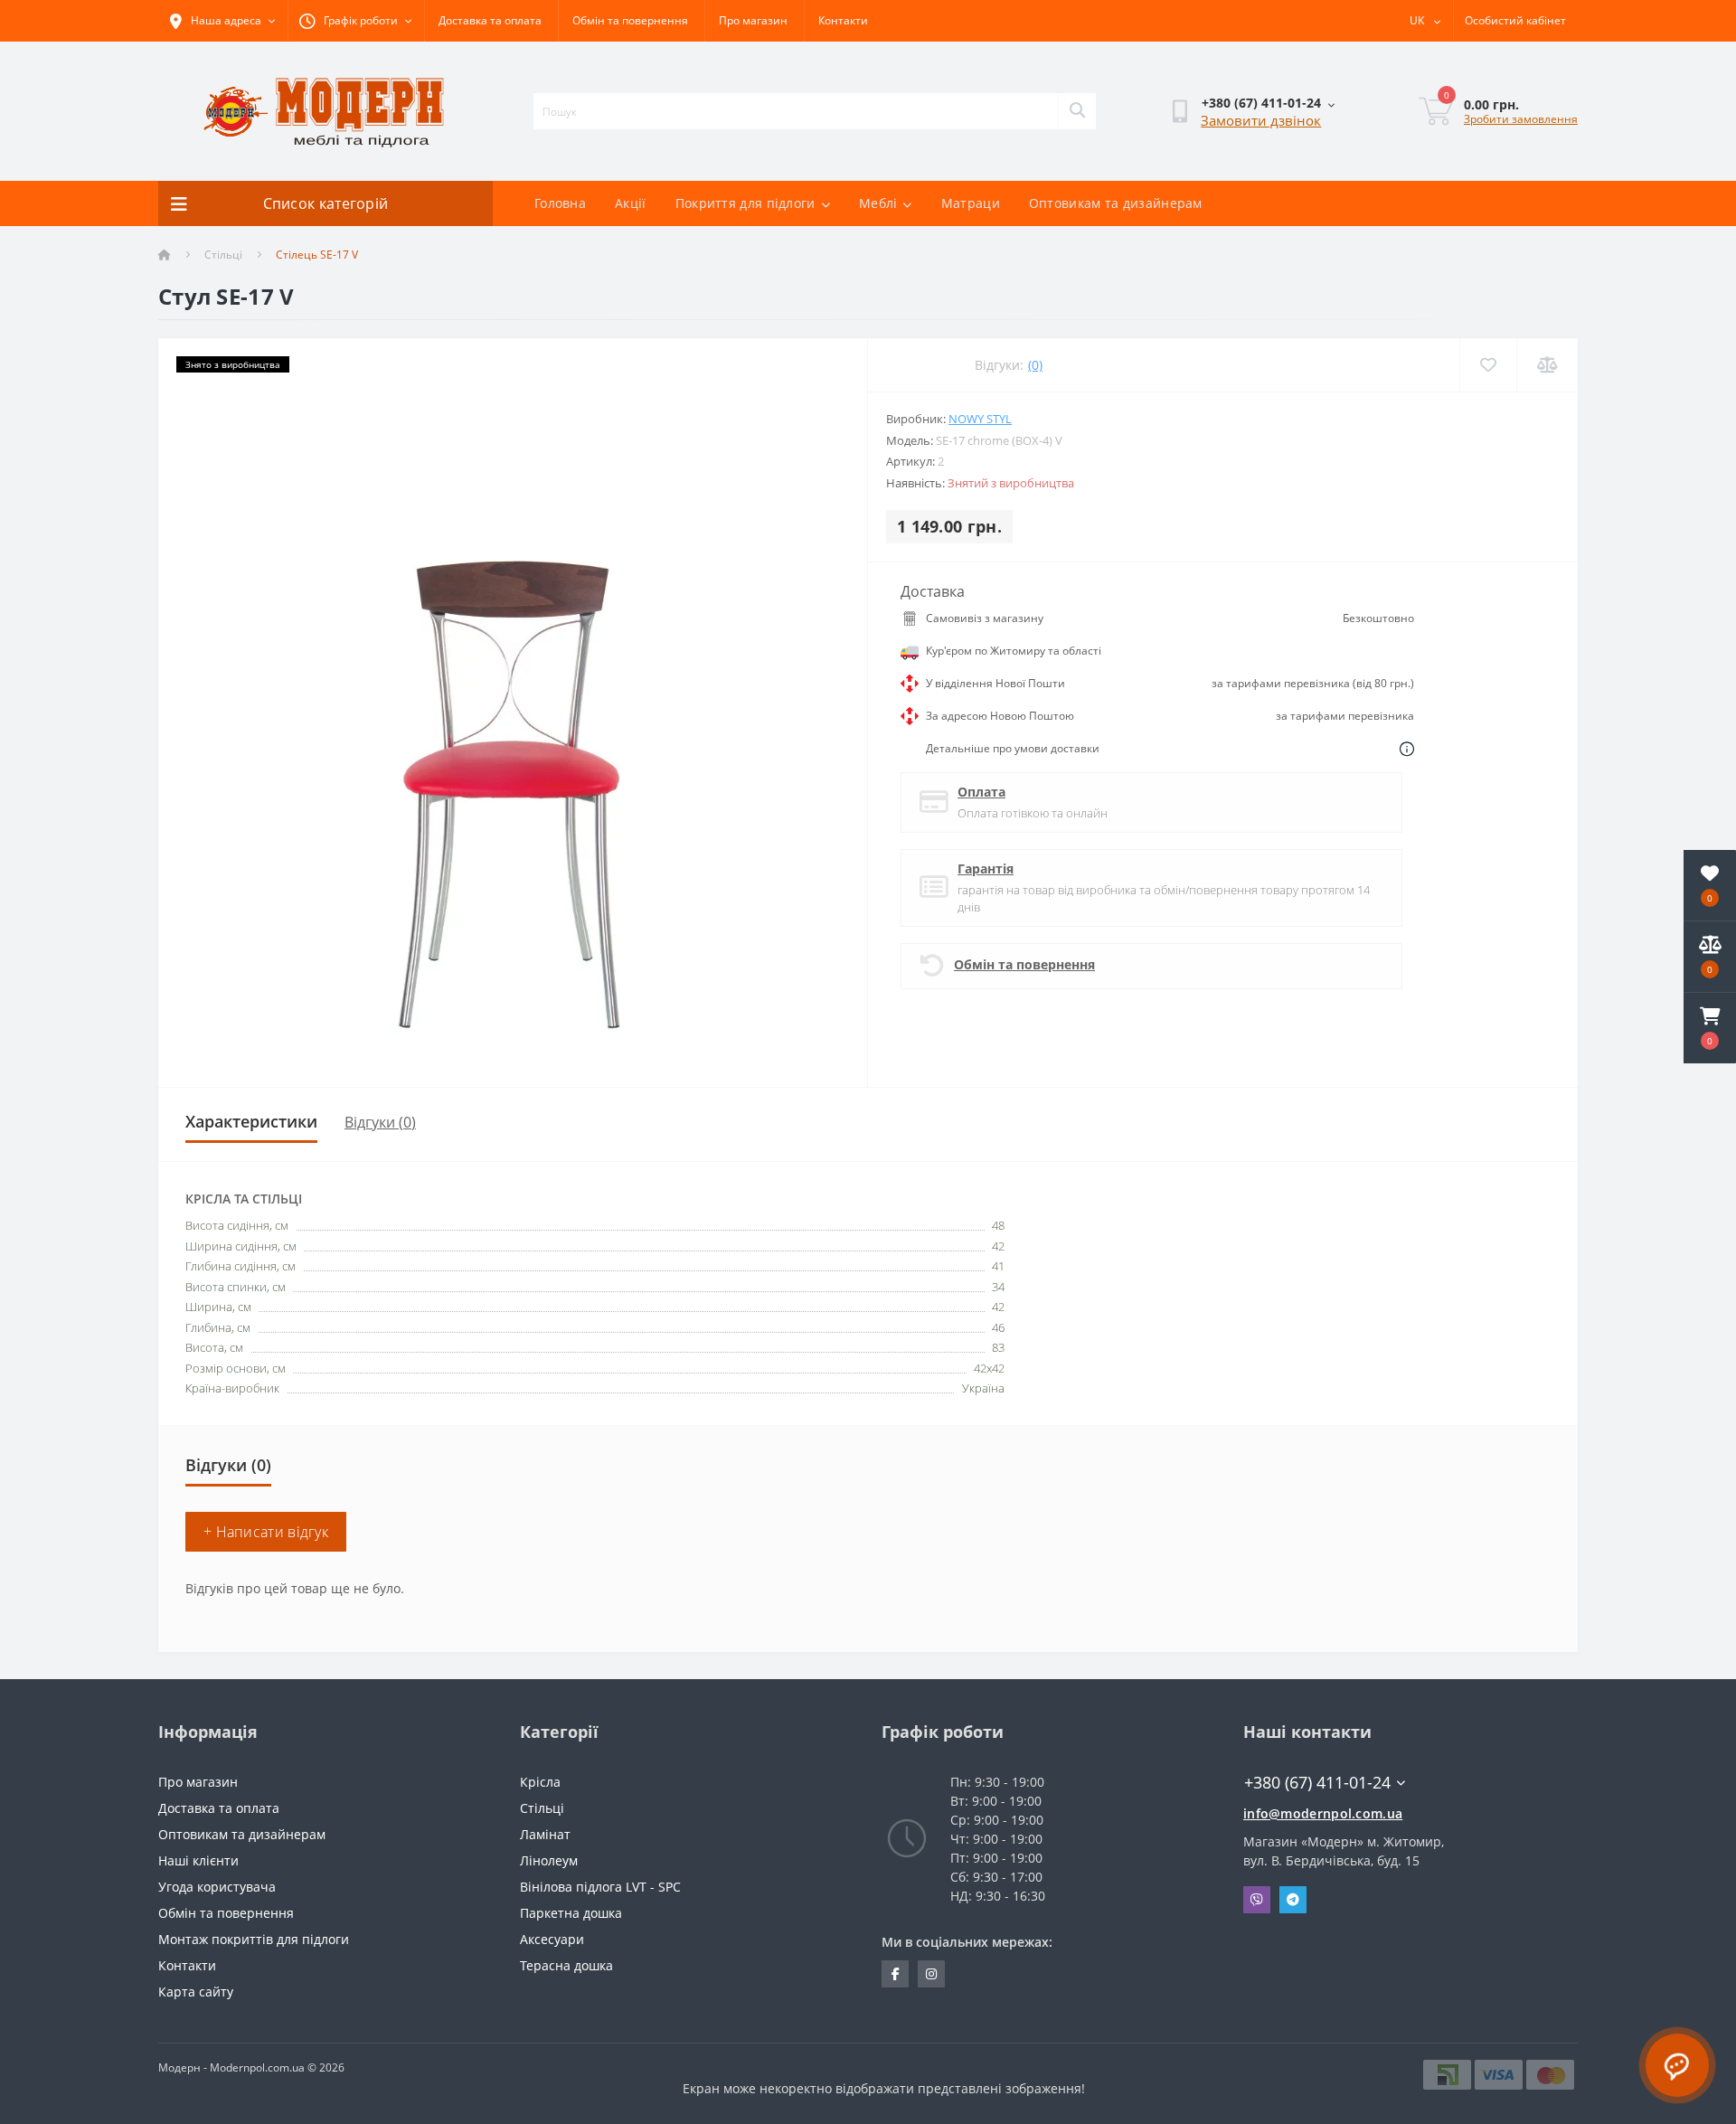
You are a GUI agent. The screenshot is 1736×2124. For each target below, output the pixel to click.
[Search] (1077, 111)
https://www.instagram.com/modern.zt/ (931, 1974)
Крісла (540, 1782)
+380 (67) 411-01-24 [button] (1317, 1783)
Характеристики (251, 1121)
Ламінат (545, 1834)
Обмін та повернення (630, 20)
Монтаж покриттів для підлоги (254, 1939)
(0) (1035, 365)
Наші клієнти (198, 1860)
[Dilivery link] (1407, 749)
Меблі (878, 203)
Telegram (1293, 1900)
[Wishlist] (1488, 365)
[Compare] (1547, 365)
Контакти (843, 20)
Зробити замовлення (1521, 119)
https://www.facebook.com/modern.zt (895, 1974)
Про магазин (753, 20)
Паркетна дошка (571, 1913)
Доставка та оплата (490, 20)
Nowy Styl (980, 419)
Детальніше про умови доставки (1013, 748)
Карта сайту (196, 1992)
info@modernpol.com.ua (1323, 1813)
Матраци (971, 203)
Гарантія (986, 868)
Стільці (223, 255)
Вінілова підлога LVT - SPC (600, 1887)
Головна (560, 203)
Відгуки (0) (380, 1122)
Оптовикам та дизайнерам (1116, 203)
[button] (1710, 1028)
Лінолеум (549, 1860)
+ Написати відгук (266, 1532)
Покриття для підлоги (745, 203)
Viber (1257, 1900)
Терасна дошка (566, 1965)
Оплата (981, 792)
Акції (631, 203)
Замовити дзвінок (1261, 120)
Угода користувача (217, 1887)
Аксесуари (552, 1939)
